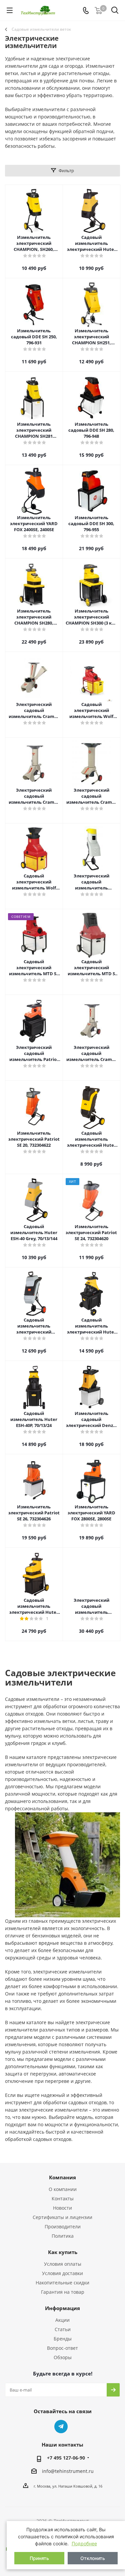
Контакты (63, 2198)
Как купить (63, 2252)
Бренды (63, 2339)
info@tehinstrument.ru (68, 2471)
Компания (62, 2177)
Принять (39, 2558)
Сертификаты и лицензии (62, 2217)
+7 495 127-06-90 (66, 2458)
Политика (63, 2236)
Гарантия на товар (63, 2292)
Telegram (61, 2427)
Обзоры (63, 2357)
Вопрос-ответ (62, 2348)
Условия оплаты (63, 2264)
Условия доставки (62, 2273)
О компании (63, 2189)
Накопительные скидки (62, 2283)
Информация (62, 2308)
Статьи (63, 2329)
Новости (62, 2208)
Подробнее (84, 2543)
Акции (62, 2320)
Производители (63, 2227)
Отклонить (93, 2558)
